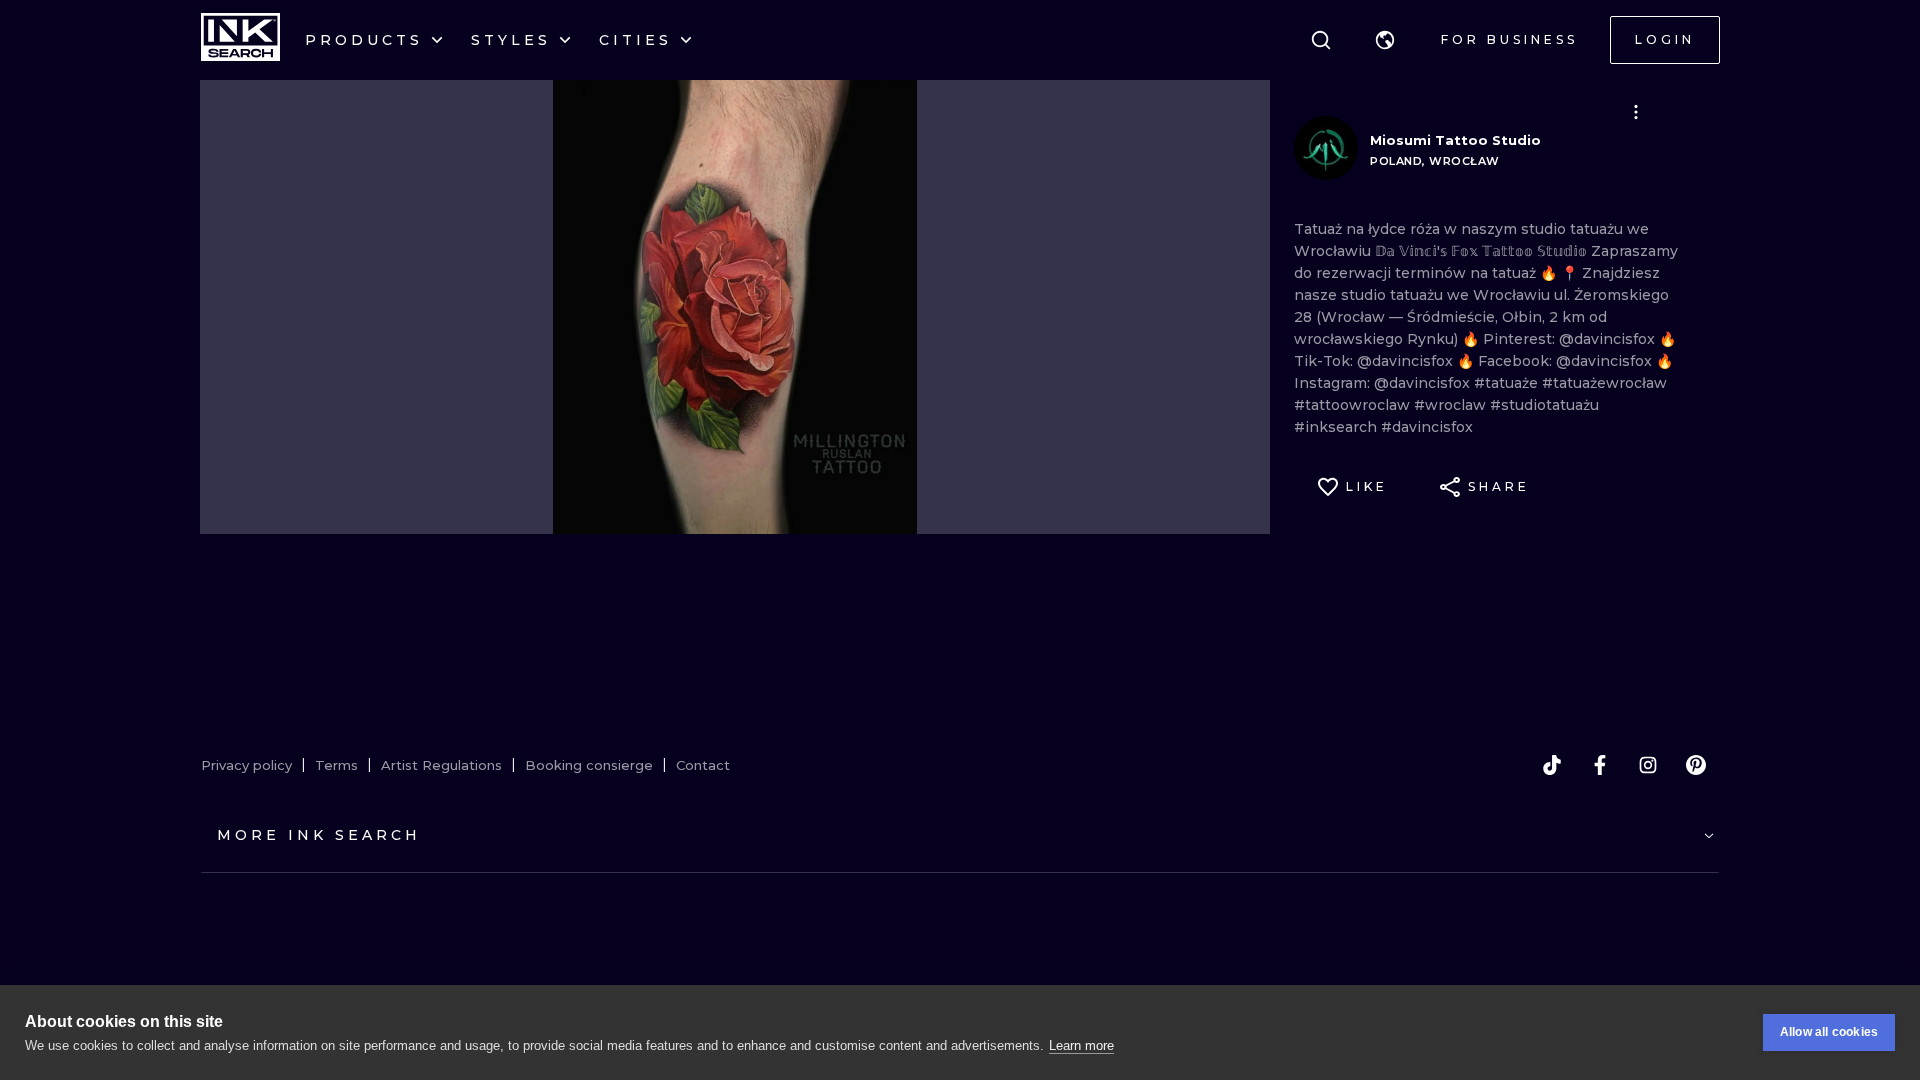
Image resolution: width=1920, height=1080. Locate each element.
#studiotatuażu (1544, 405)
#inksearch (1337, 427)
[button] (1385, 40)
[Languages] (1385, 40)
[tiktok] (1552, 765)
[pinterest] (1696, 765)
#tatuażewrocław (1604, 383)
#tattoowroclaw (1354, 405)
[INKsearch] (240, 40)
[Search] (1321, 40)
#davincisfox (1427, 427)
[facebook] (1600, 765)
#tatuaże (1508, 383)
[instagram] (1648, 765)
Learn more (1081, 1045)
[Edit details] (1636, 112)
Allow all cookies (1829, 1032)
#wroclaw (1452, 405)
